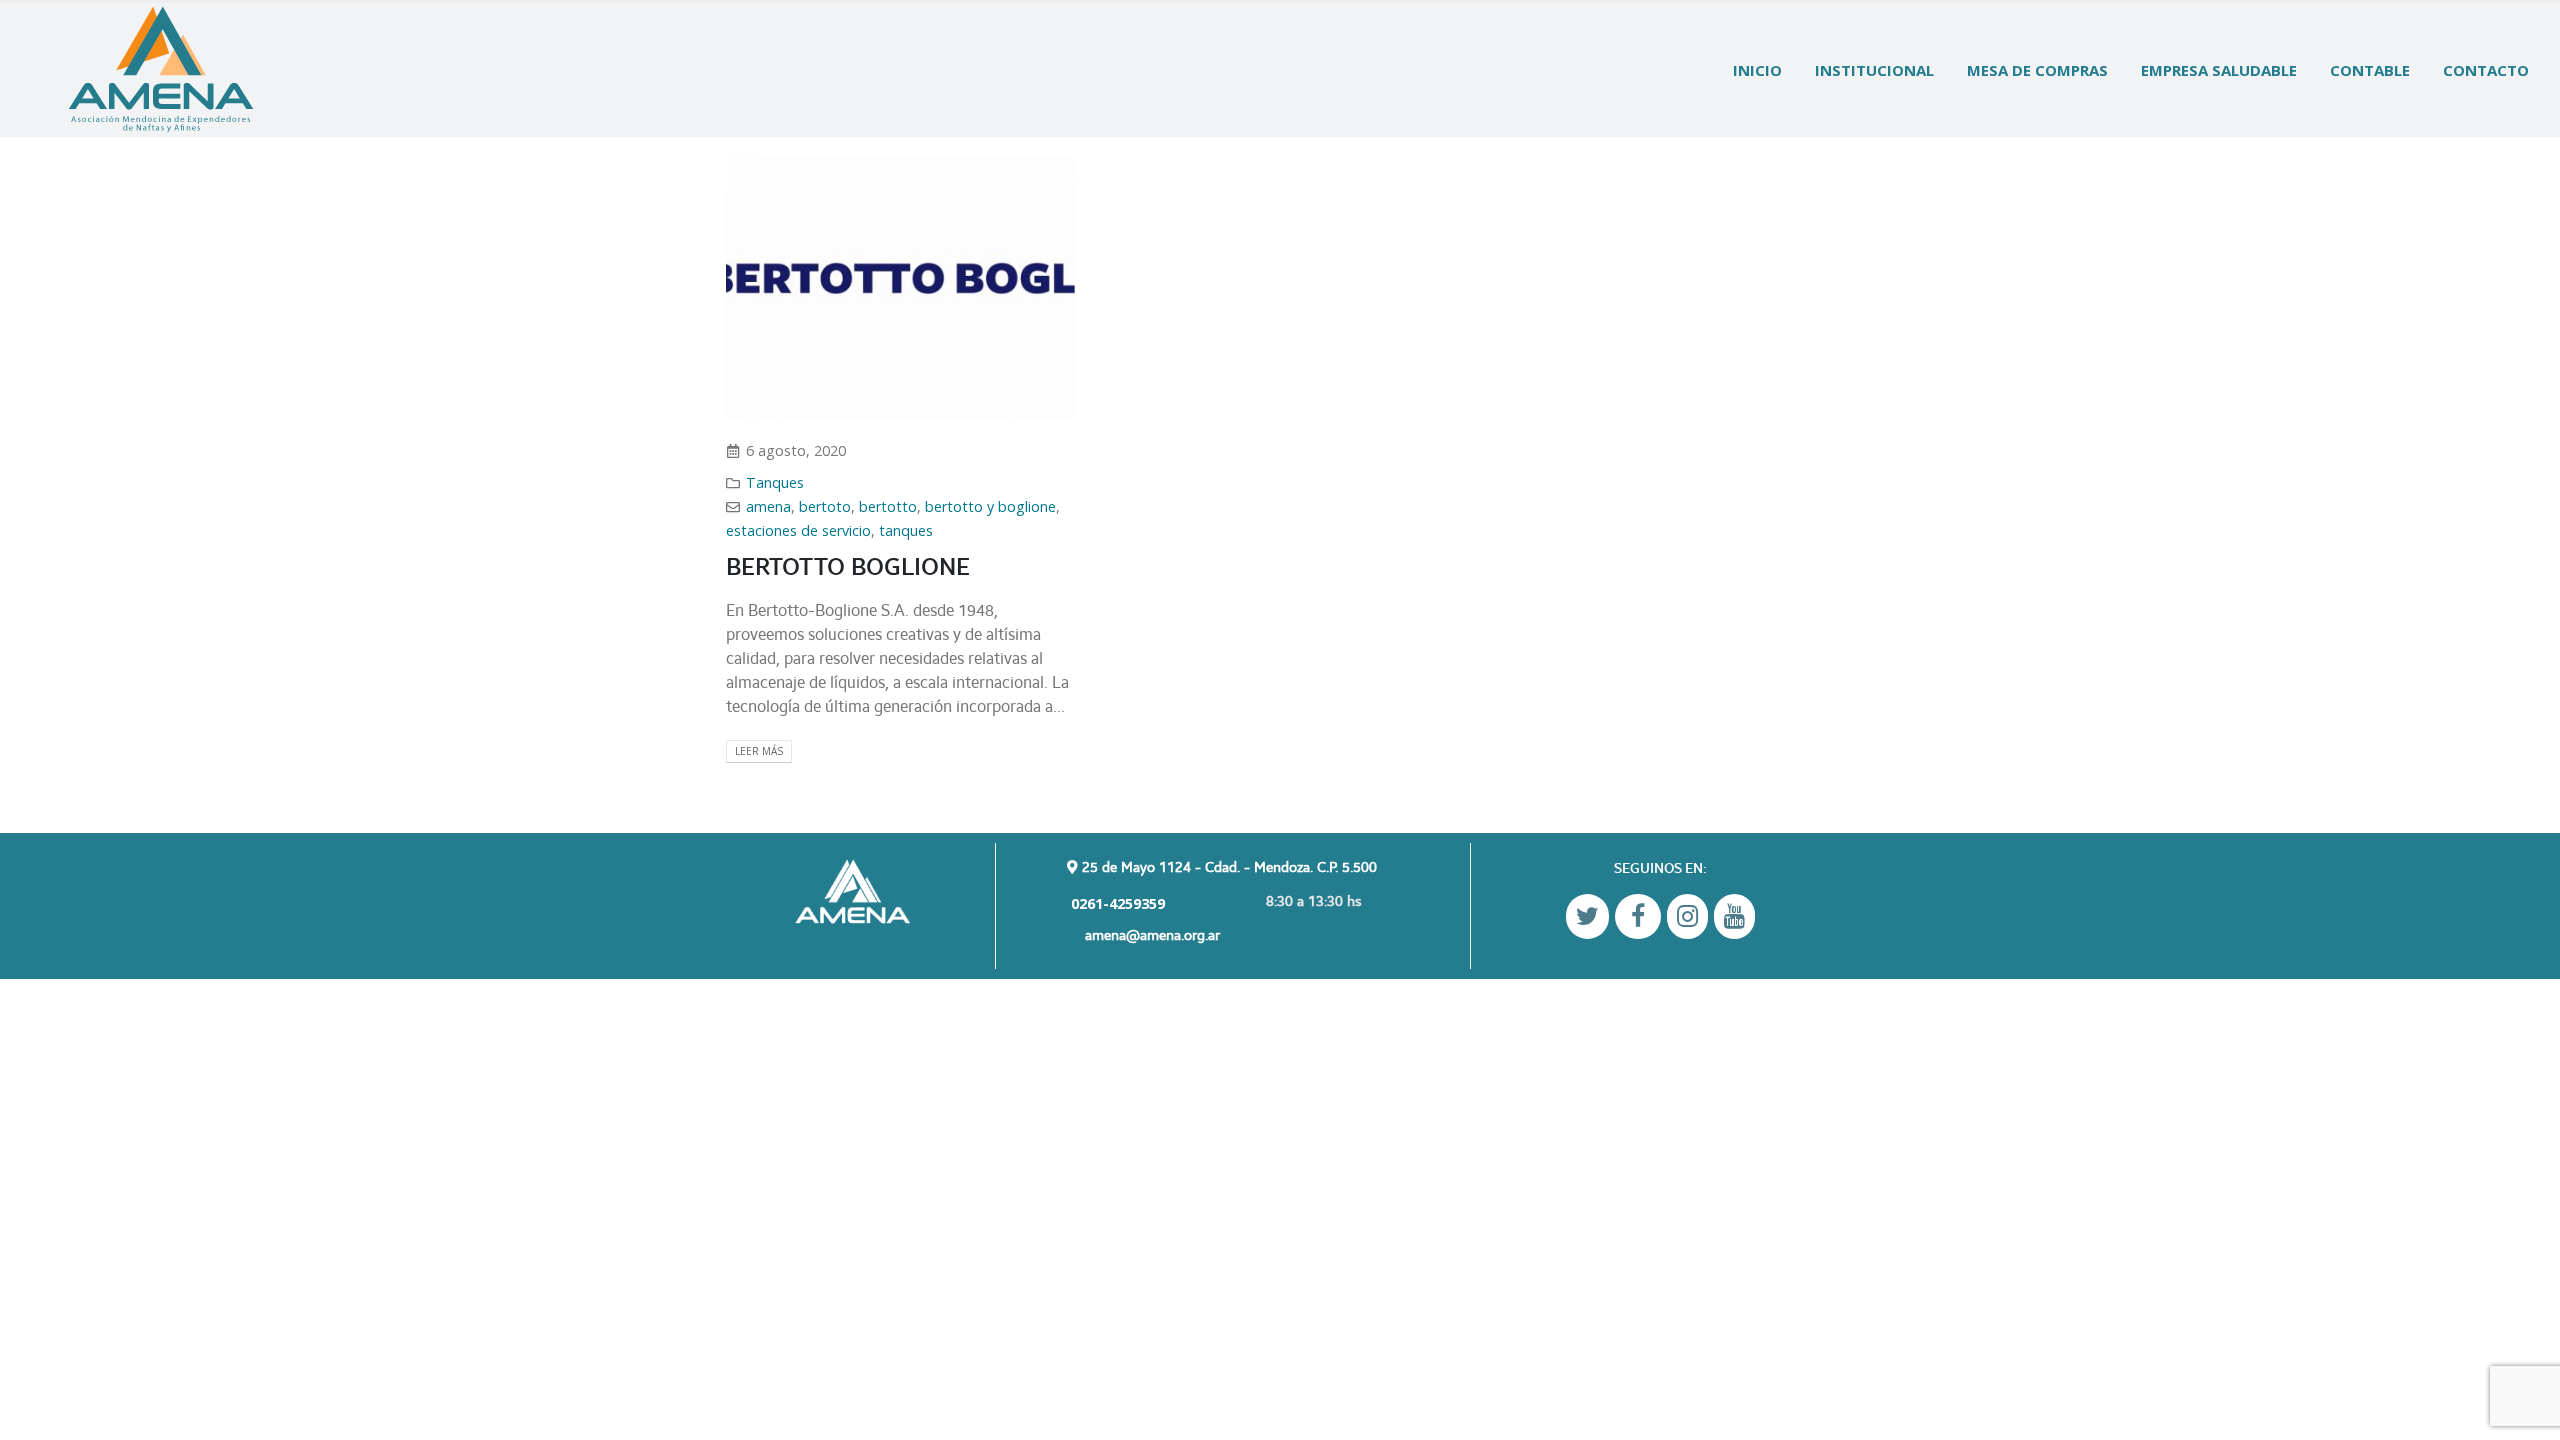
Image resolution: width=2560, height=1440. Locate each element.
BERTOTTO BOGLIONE (848, 566)
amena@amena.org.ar (1152, 934)
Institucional (1874, 70)
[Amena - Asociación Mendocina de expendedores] (161, 70)
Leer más (759, 751)
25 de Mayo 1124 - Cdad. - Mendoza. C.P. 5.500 (1227, 866)
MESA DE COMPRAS (2037, 70)
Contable (2370, 70)
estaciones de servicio (798, 530)
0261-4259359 (1116, 903)
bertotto (888, 506)
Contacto (2486, 70)
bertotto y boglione (990, 506)
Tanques (775, 482)
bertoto (825, 506)
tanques (906, 530)
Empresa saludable (2219, 70)
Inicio (1757, 70)
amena (768, 506)
